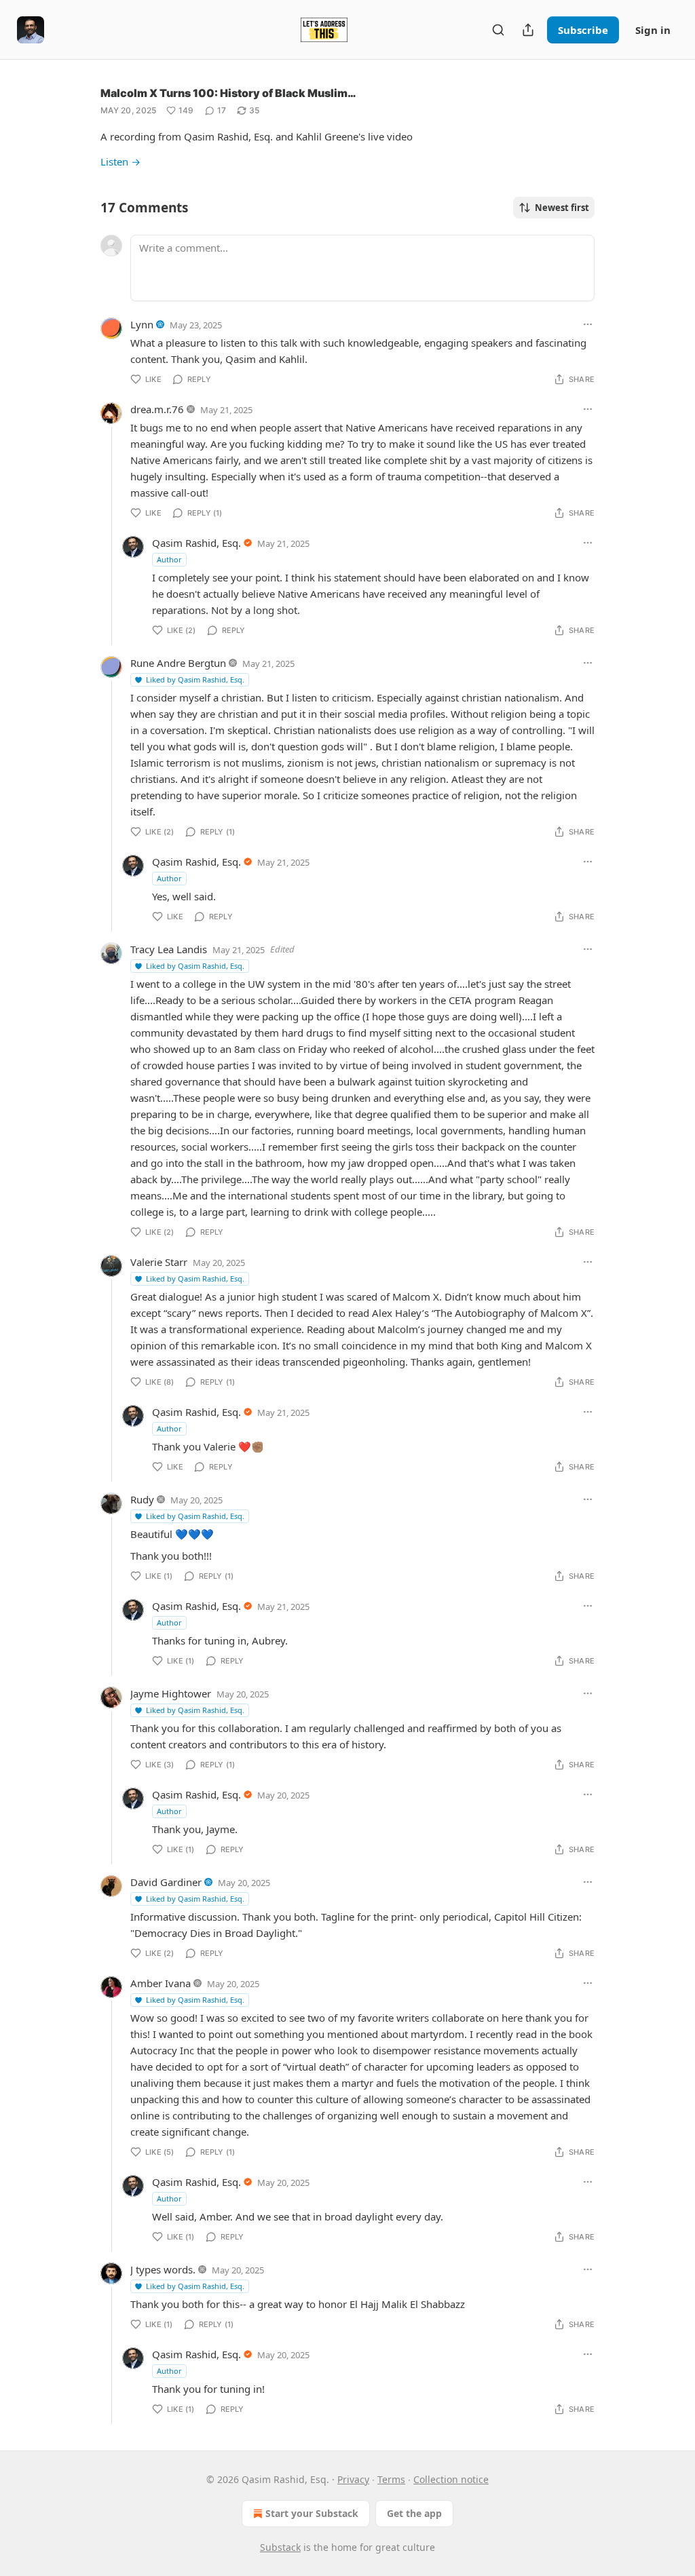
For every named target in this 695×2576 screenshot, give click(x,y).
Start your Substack (312, 2513)
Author (169, 559)
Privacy (353, 2479)
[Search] (498, 30)
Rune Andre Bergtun (178, 663)
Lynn (142, 324)
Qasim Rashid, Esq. (196, 543)
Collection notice (451, 2479)
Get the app (414, 2513)
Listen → (120, 161)
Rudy (142, 1499)
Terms (391, 2479)
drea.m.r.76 (157, 409)
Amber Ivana (161, 1983)
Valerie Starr (159, 1262)
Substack (280, 2547)
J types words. (163, 2269)
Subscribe (583, 30)
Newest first (562, 208)
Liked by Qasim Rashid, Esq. (195, 679)
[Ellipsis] (588, 324)
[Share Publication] (528, 30)
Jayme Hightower (171, 1693)
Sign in (653, 30)
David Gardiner (166, 1882)
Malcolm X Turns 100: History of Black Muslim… (228, 93)
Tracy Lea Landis (169, 949)
